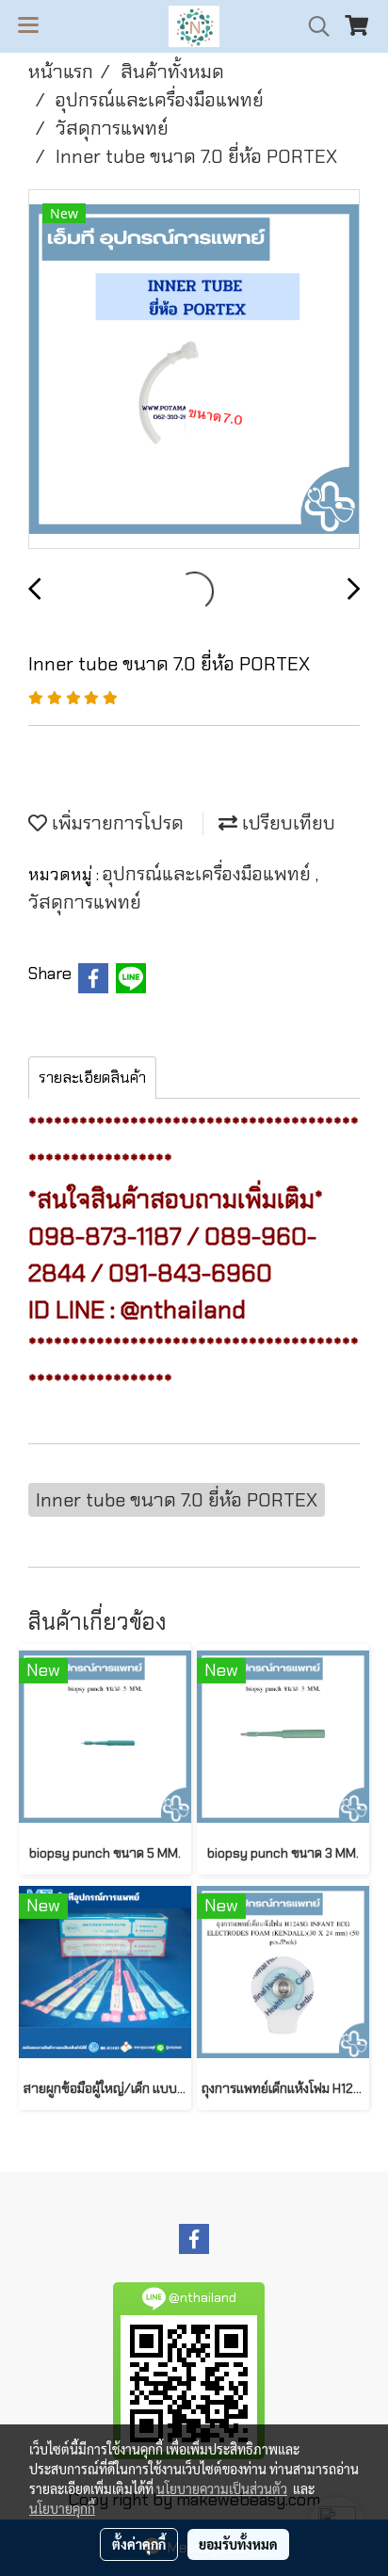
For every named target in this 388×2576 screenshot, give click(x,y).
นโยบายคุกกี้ (62, 2508)
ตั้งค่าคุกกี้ (139, 2544)
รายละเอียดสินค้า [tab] (92, 1078)
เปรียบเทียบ (286, 823)
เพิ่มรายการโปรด (115, 823)
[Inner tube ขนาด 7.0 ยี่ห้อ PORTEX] (194, 370)
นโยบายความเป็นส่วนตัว (222, 2488)
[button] (313, 26)
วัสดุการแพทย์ (85, 902)
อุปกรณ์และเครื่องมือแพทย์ (209, 874)
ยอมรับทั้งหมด (238, 2544)
